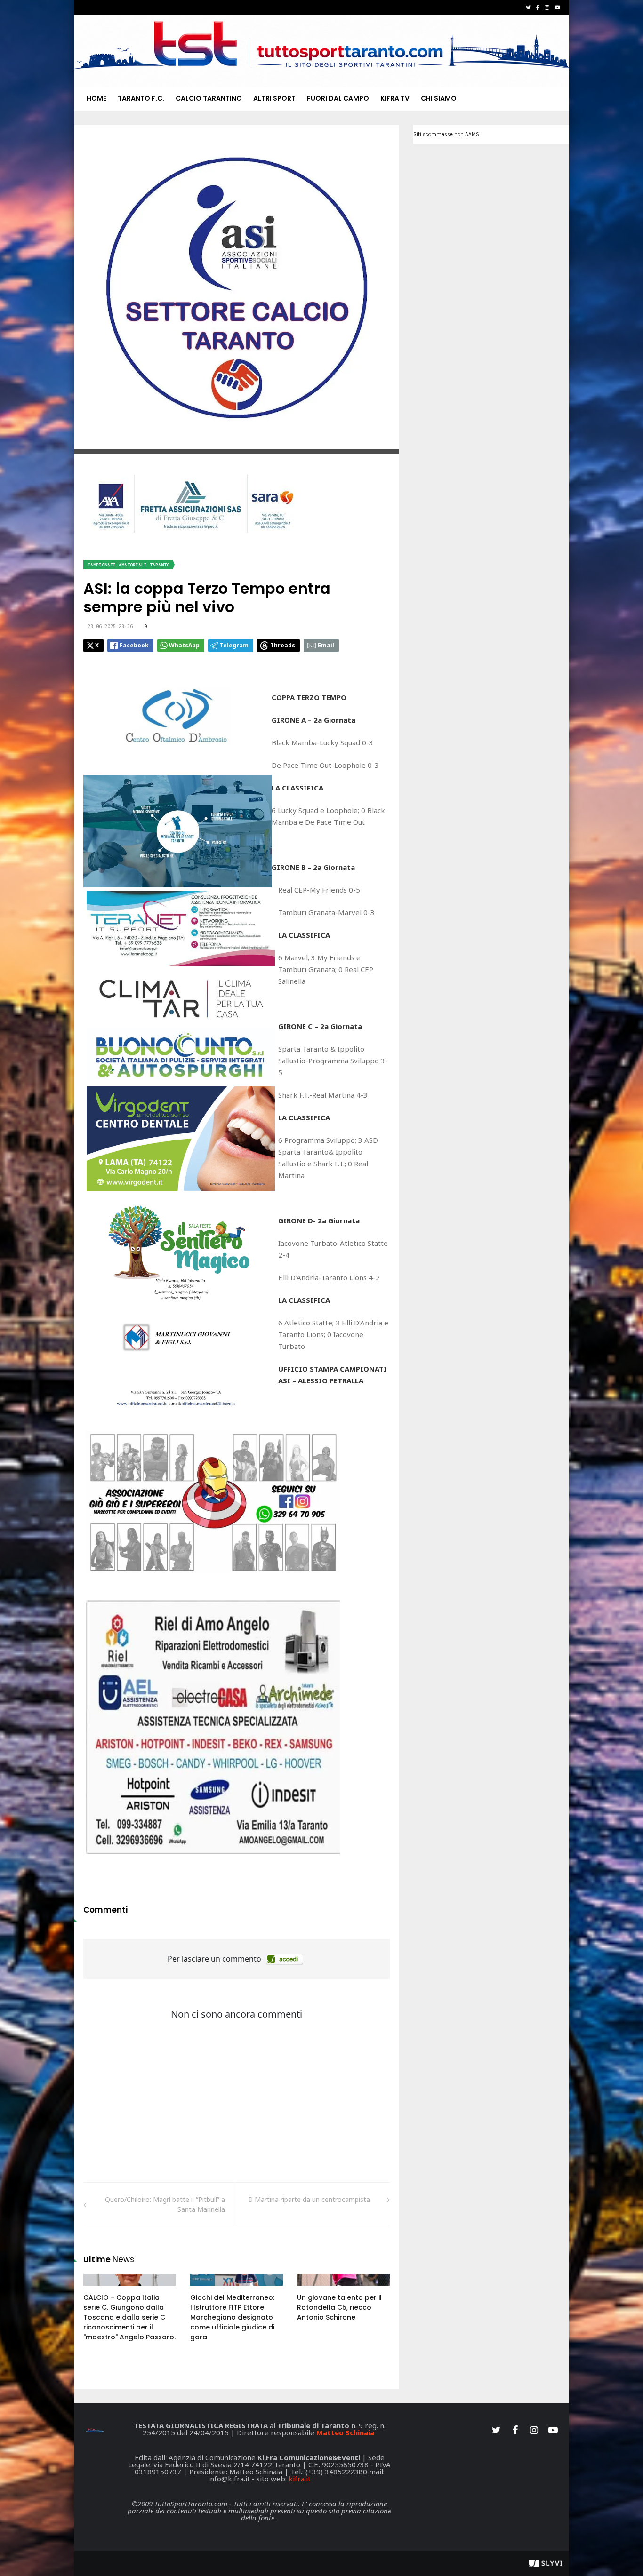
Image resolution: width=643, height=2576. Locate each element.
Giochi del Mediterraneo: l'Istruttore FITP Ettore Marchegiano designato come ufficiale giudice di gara (232, 2317)
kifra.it (300, 2479)
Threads (283, 645)
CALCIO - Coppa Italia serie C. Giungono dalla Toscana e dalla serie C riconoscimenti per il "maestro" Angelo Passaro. (129, 2317)
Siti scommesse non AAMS (446, 134)
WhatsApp (184, 645)
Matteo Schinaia (345, 2432)
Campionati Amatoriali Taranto (129, 565)
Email (326, 645)
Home (96, 98)
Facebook (134, 645)
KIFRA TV (395, 98)
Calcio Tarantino (209, 98)
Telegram (234, 645)
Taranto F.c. (141, 98)
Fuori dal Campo (338, 98)
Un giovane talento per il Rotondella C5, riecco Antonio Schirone (339, 2307)
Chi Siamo (439, 98)
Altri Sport (274, 98)
